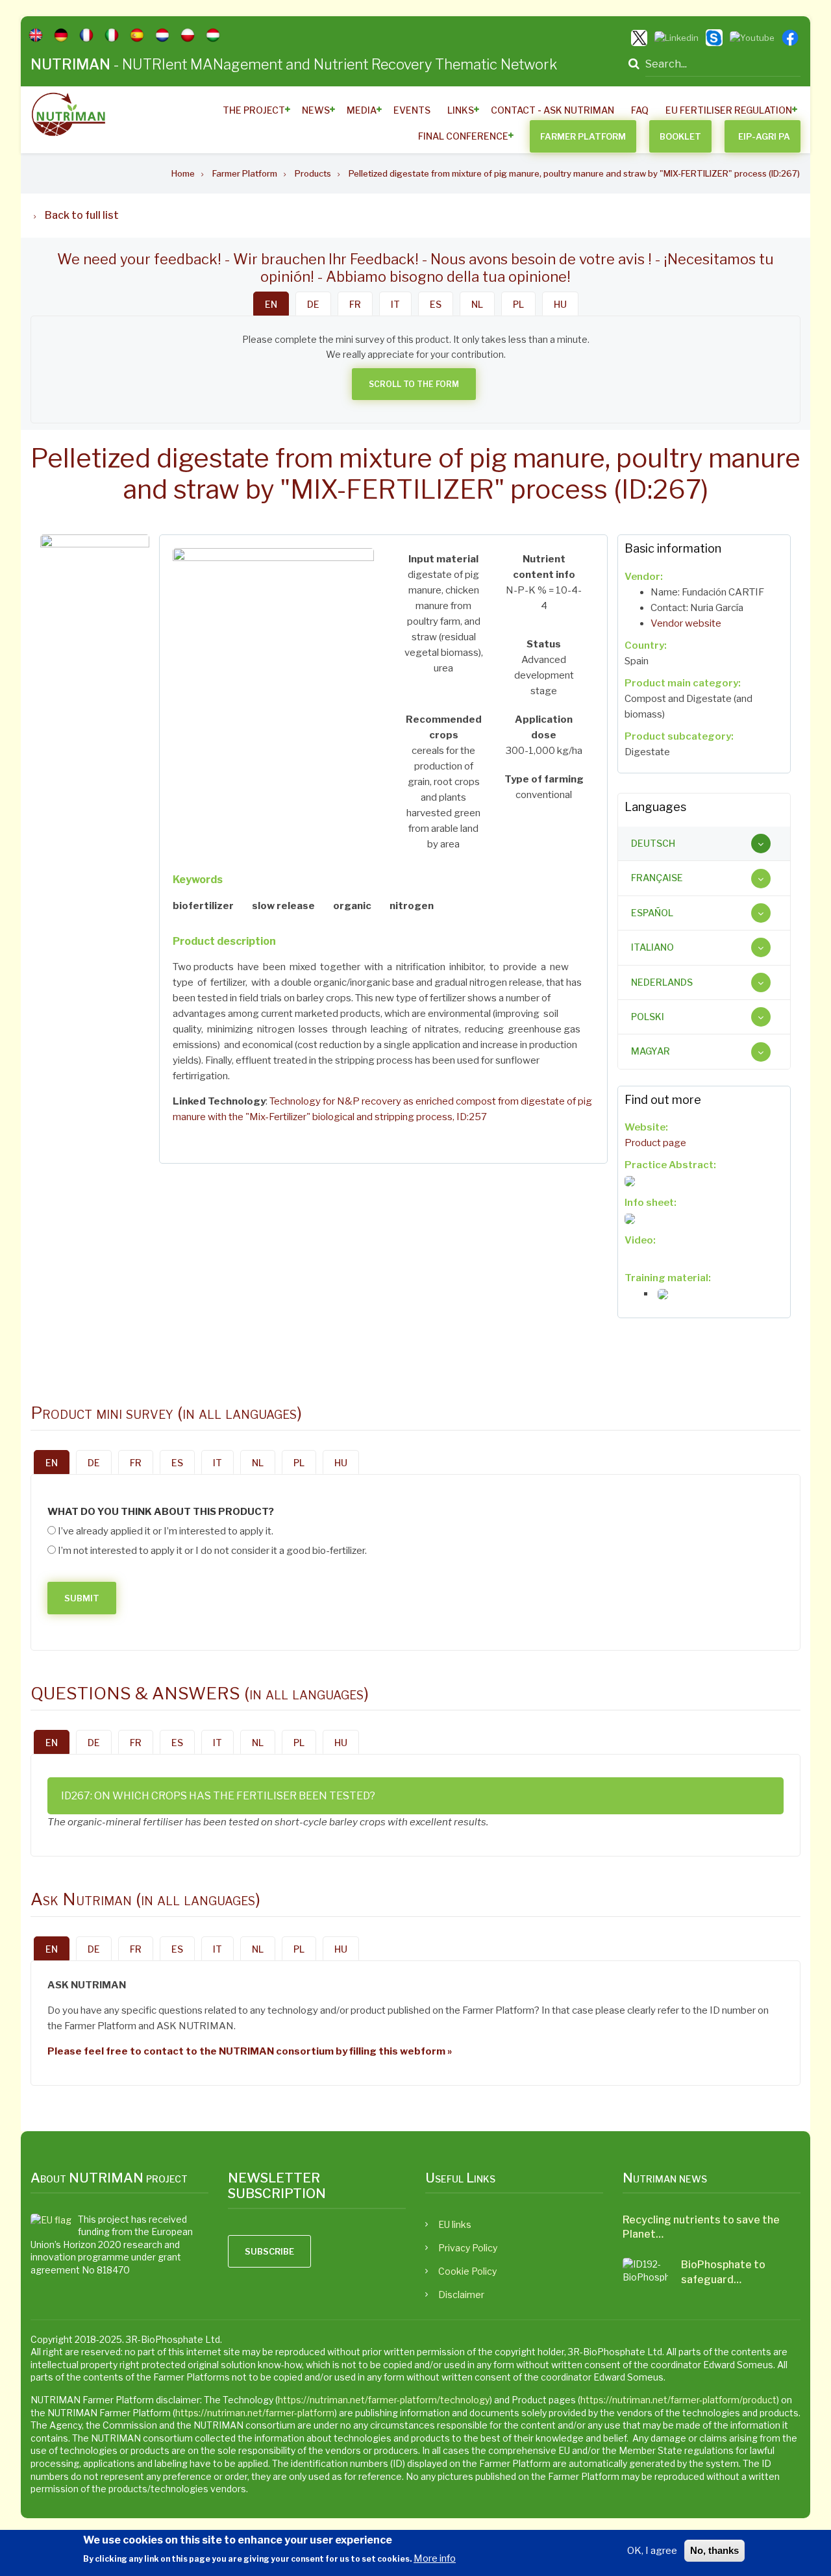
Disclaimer (461, 2295)
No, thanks (714, 2550)
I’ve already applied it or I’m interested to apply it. (166, 1531)
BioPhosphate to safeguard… (723, 2272)
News (316, 110)
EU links (455, 2224)
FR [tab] (355, 304)
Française (657, 878)
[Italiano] (112, 35)
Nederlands (662, 982)
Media (362, 110)
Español (652, 913)
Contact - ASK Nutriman (552, 110)
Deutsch (653, 843)
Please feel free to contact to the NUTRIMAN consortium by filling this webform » (250, 2051)
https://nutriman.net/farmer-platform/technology (384, 2400)
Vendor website (686, 623)
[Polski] (188, 35)
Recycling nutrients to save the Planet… (701, 2227)
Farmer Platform (583, 136)
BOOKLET (680, 136)
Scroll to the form (414, 384)
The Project (254, 110)
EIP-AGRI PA (764, 136)
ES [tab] (436, 304)
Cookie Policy (467, 2271)
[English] (36, 35)
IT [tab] (395, 304)
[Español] (137, 35)
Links (461, 110)
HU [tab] (560, 304)
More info (435, 2558)
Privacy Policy (468, 2248)
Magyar (651, 1051)
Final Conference (463, 136)
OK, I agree (652, 2551)
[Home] (68, 114)
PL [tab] (518, 304)
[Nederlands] (162, 35)
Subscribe (269, 2251)
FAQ (640, 110)
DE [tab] (313, 304)
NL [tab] (477, 304)
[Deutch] (61, 35)
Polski (648, 1017)
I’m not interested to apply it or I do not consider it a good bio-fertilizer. (212, 1551)
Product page (655, 1143)
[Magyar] (213, 35)
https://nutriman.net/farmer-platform (255, 2413)
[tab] (704, 844)
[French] (86, 35)
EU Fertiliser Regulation (729, 110)
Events (412, 110)
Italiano (652, 947)
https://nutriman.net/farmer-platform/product (678, 2400)
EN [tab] (271, 304)
